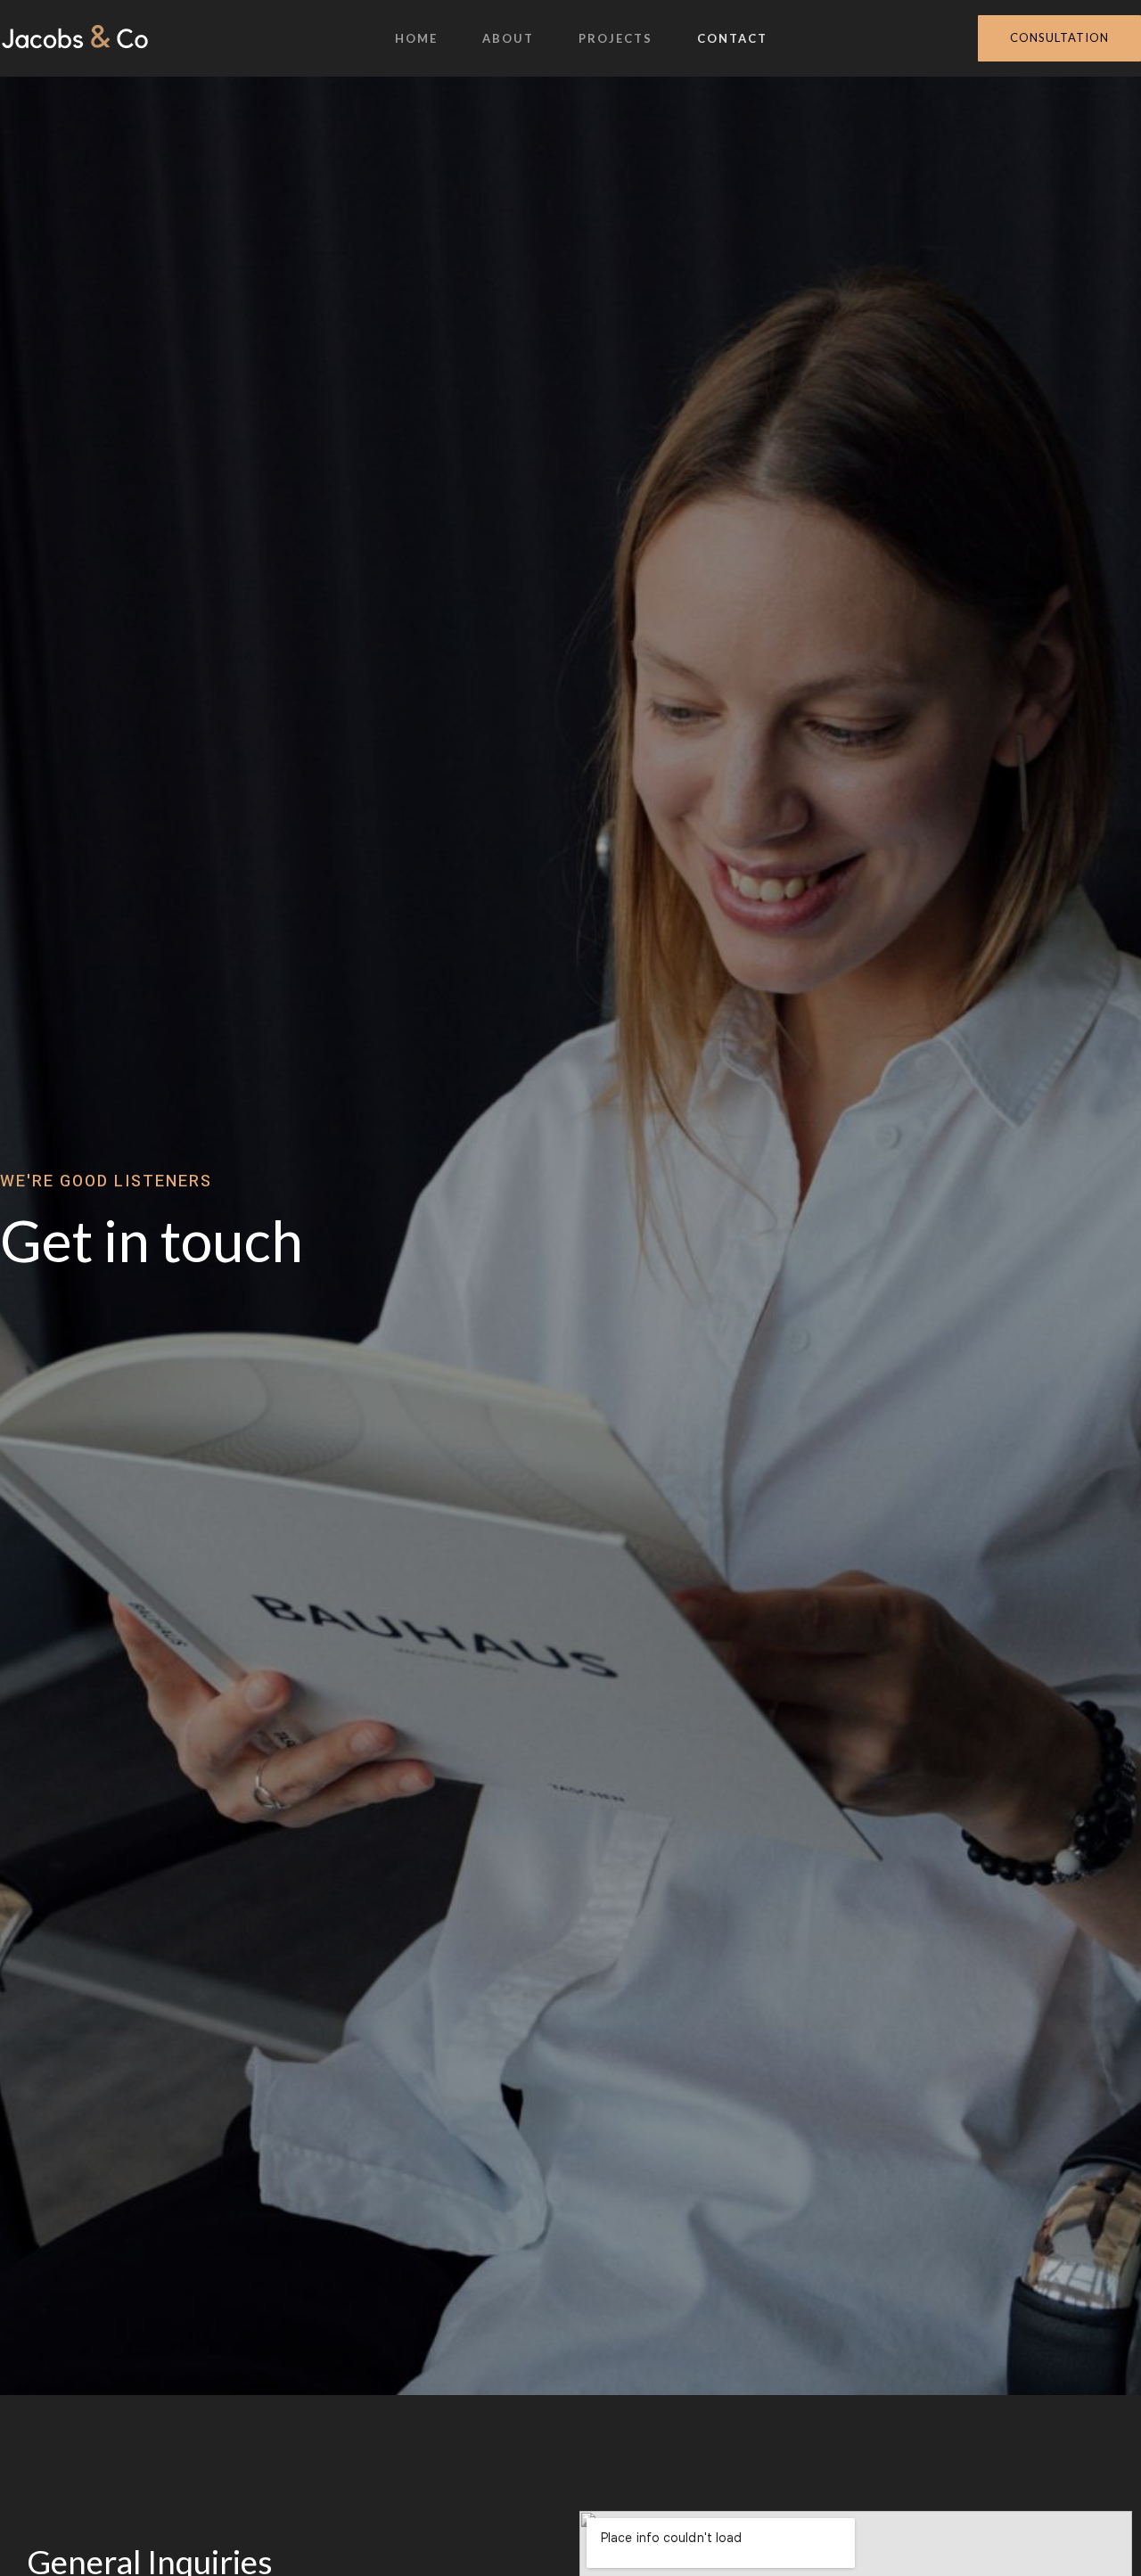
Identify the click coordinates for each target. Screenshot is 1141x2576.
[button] (1059, 38)
